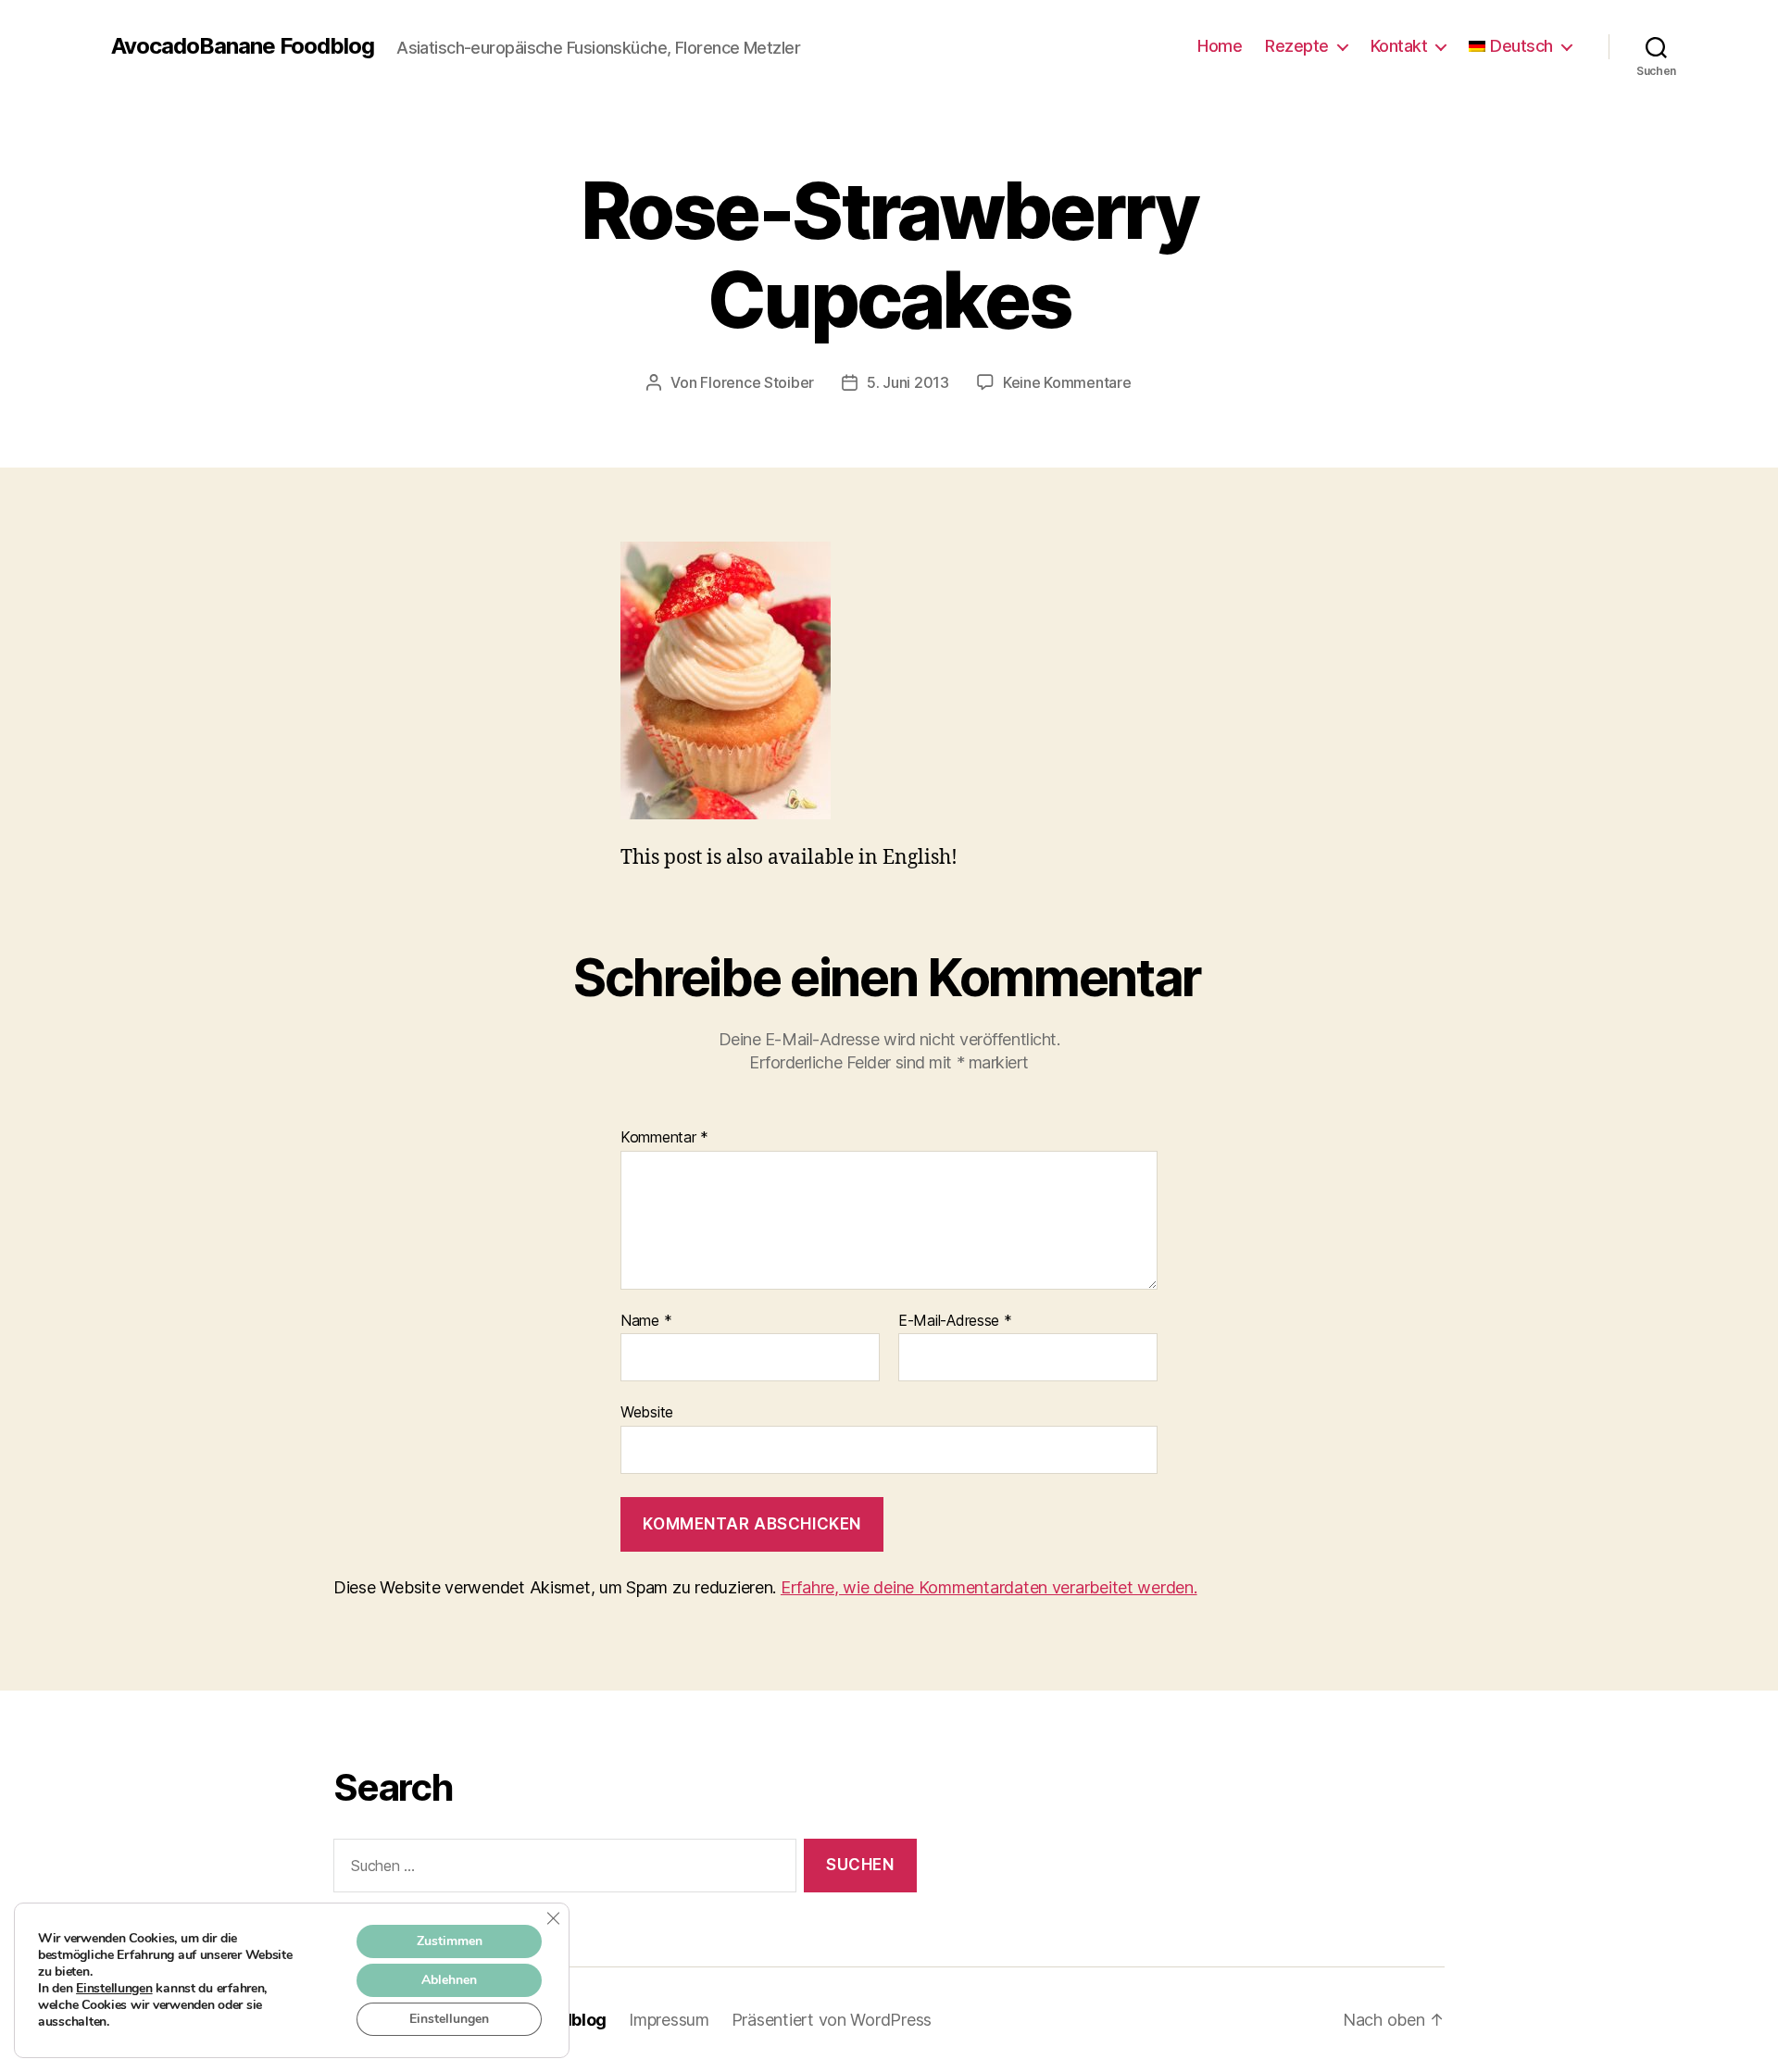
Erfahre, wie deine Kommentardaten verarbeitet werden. (989, 1587)
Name (646, 1321)
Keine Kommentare (1067, 382)
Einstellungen (114, 1989)
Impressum (669, 2020)
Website (647, 1412)
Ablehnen (449, 1980)
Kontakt (1399, 46)
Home (1220, 46)
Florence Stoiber (757, 382)
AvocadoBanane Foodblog (243, 46)
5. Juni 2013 (908, 382)
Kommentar (664, 1138)
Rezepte (1297, 46)
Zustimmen (450, 1941)
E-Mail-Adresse (955, 1321)
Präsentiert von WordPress (832, 2020)
